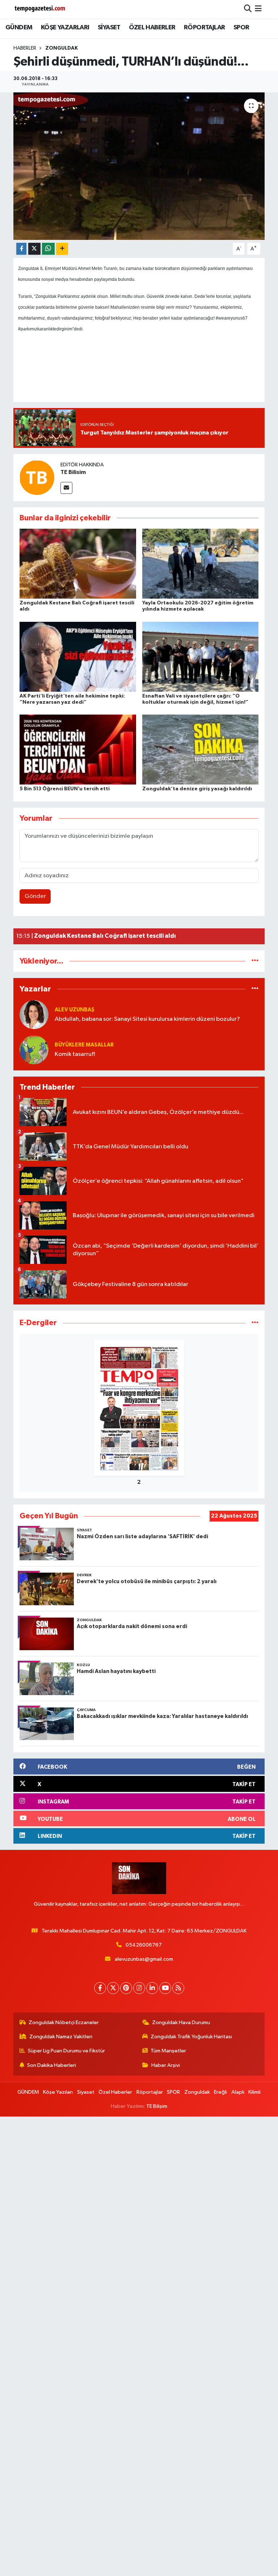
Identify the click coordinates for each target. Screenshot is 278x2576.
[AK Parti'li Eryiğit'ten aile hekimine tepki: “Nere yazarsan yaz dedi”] (78, 656)
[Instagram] (139, 1988)
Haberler (25, 48)
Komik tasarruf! (75, 1054)
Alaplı (238, 2092)
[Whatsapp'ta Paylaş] (48, 249)
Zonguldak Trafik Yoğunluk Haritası (191, 2037)
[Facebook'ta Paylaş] (21, 249)
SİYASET (109, 28)
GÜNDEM (19, 28)
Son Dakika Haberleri (52, 2065)
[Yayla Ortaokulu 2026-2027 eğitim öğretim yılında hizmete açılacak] (201, 564)
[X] (113, 1988)
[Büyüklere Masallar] (34, 1050)
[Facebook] (100, 1988)
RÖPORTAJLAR (204, 28)
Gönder (35, 896)
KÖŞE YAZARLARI (65, 28)
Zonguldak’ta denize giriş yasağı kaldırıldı (197, 789)
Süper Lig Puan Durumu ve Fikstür (66, 2051)
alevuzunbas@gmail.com (144, 1959)
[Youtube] (165, 1988)
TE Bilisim (73, 472)
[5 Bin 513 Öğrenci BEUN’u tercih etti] (78, 750)
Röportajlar (150, 2092)
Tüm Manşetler (168, 2051)
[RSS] (178, 1988)
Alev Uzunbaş (75, 1010)
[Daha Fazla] (62, 249)
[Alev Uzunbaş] (34, 1014)
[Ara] (248, 9)
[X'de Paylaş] (34, 249)
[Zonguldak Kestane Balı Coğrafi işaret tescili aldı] (78, 564)
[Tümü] (255, 961)
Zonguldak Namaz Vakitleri (61, 2037)
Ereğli (220, 2092)
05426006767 (144, 1945)
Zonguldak (62, 48)
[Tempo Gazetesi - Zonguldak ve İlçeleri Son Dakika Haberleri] (41, 9)
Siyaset (86, 2092)
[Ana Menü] (258, 9)
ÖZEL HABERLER (152, 28)
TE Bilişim (157, 2106)
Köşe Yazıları (58, 2092)
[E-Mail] (66, 488)
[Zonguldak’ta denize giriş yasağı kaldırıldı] (201, 750)
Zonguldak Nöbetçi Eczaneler (64, 2022)
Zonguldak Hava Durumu (181, 2022)
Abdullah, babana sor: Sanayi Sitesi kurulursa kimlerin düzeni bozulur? (147, 1019)
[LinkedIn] (152, 1988)
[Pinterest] (126, 1988)
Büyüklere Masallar (84, 1045)
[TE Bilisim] (37, 477)
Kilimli (254, 2092)
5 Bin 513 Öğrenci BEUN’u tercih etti (65, 789)
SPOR (241, 28)
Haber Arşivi (166, 2065)
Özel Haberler (115, 2092)
